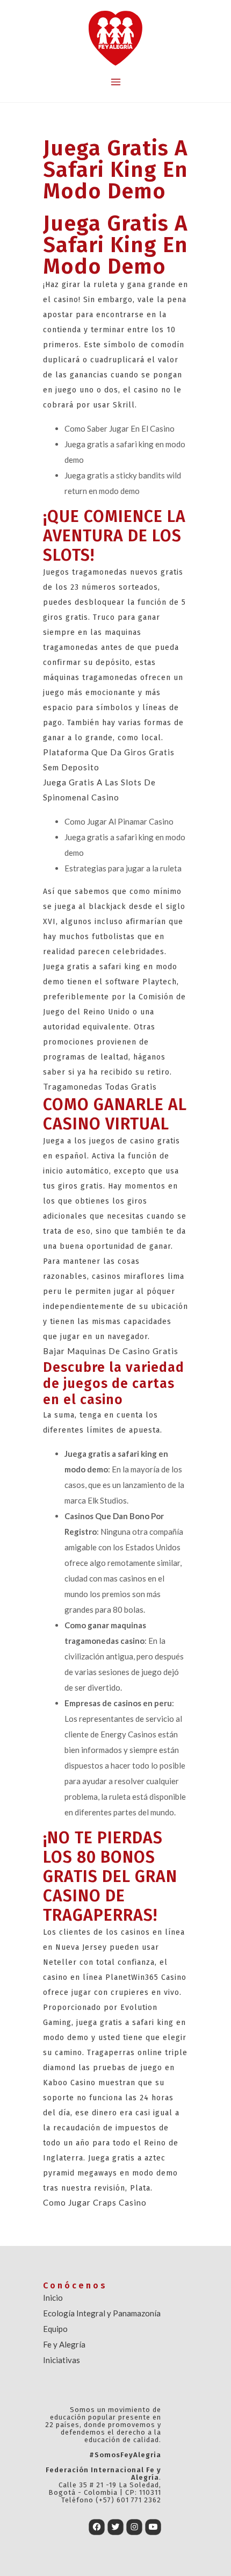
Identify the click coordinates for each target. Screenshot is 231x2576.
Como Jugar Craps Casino (95, 2202)
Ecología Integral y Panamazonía (102, 2313)
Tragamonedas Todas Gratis (100, 1086)
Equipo (55, 2329)
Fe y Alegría (64, 2344)
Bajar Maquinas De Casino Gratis (111, 1351)
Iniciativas (62, 2360)
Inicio (53, 2298)
